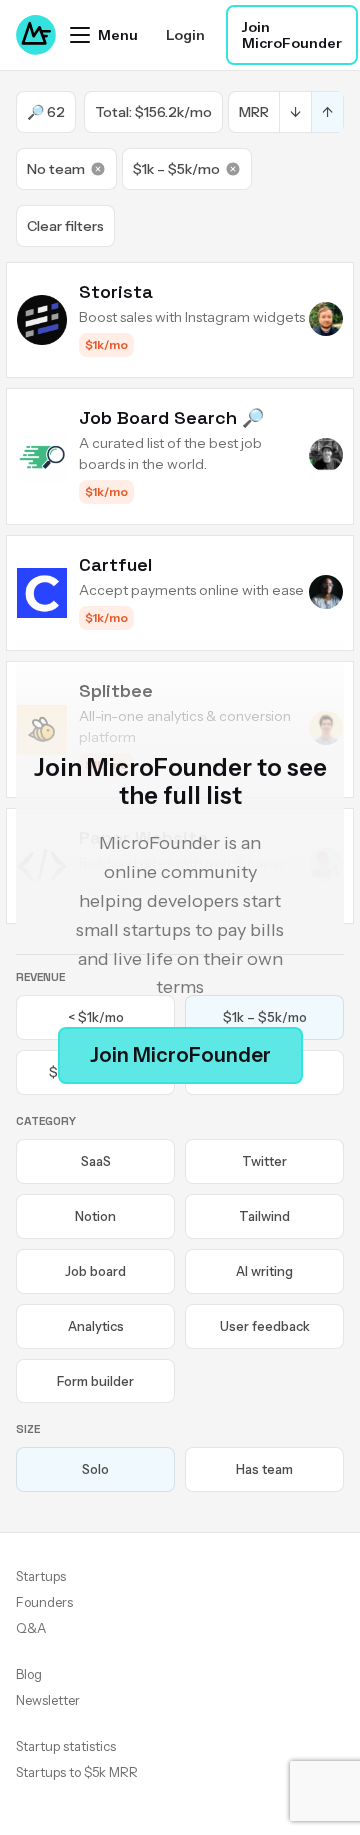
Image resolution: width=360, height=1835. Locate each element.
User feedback (265, 1326)
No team (56, 169)
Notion (95, 1216)
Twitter (264, 1161)
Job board (95, 1271)
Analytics (96, 1326)
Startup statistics (66, 1746)
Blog (29, 1674)
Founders (44, 1602)
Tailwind (264, 1216)
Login (185, 35)
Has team (264, 1469)
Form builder (95, 1381)
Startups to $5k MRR (77, 1772)
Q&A (31, 1628)
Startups (41, 1576)
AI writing (264, 1271)
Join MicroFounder (292, 35)
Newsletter (48, 1700)
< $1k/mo (96, 1017)
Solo (95, 1469)
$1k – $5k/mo (176, 169)
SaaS (96, 1161)
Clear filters (65, 226)
